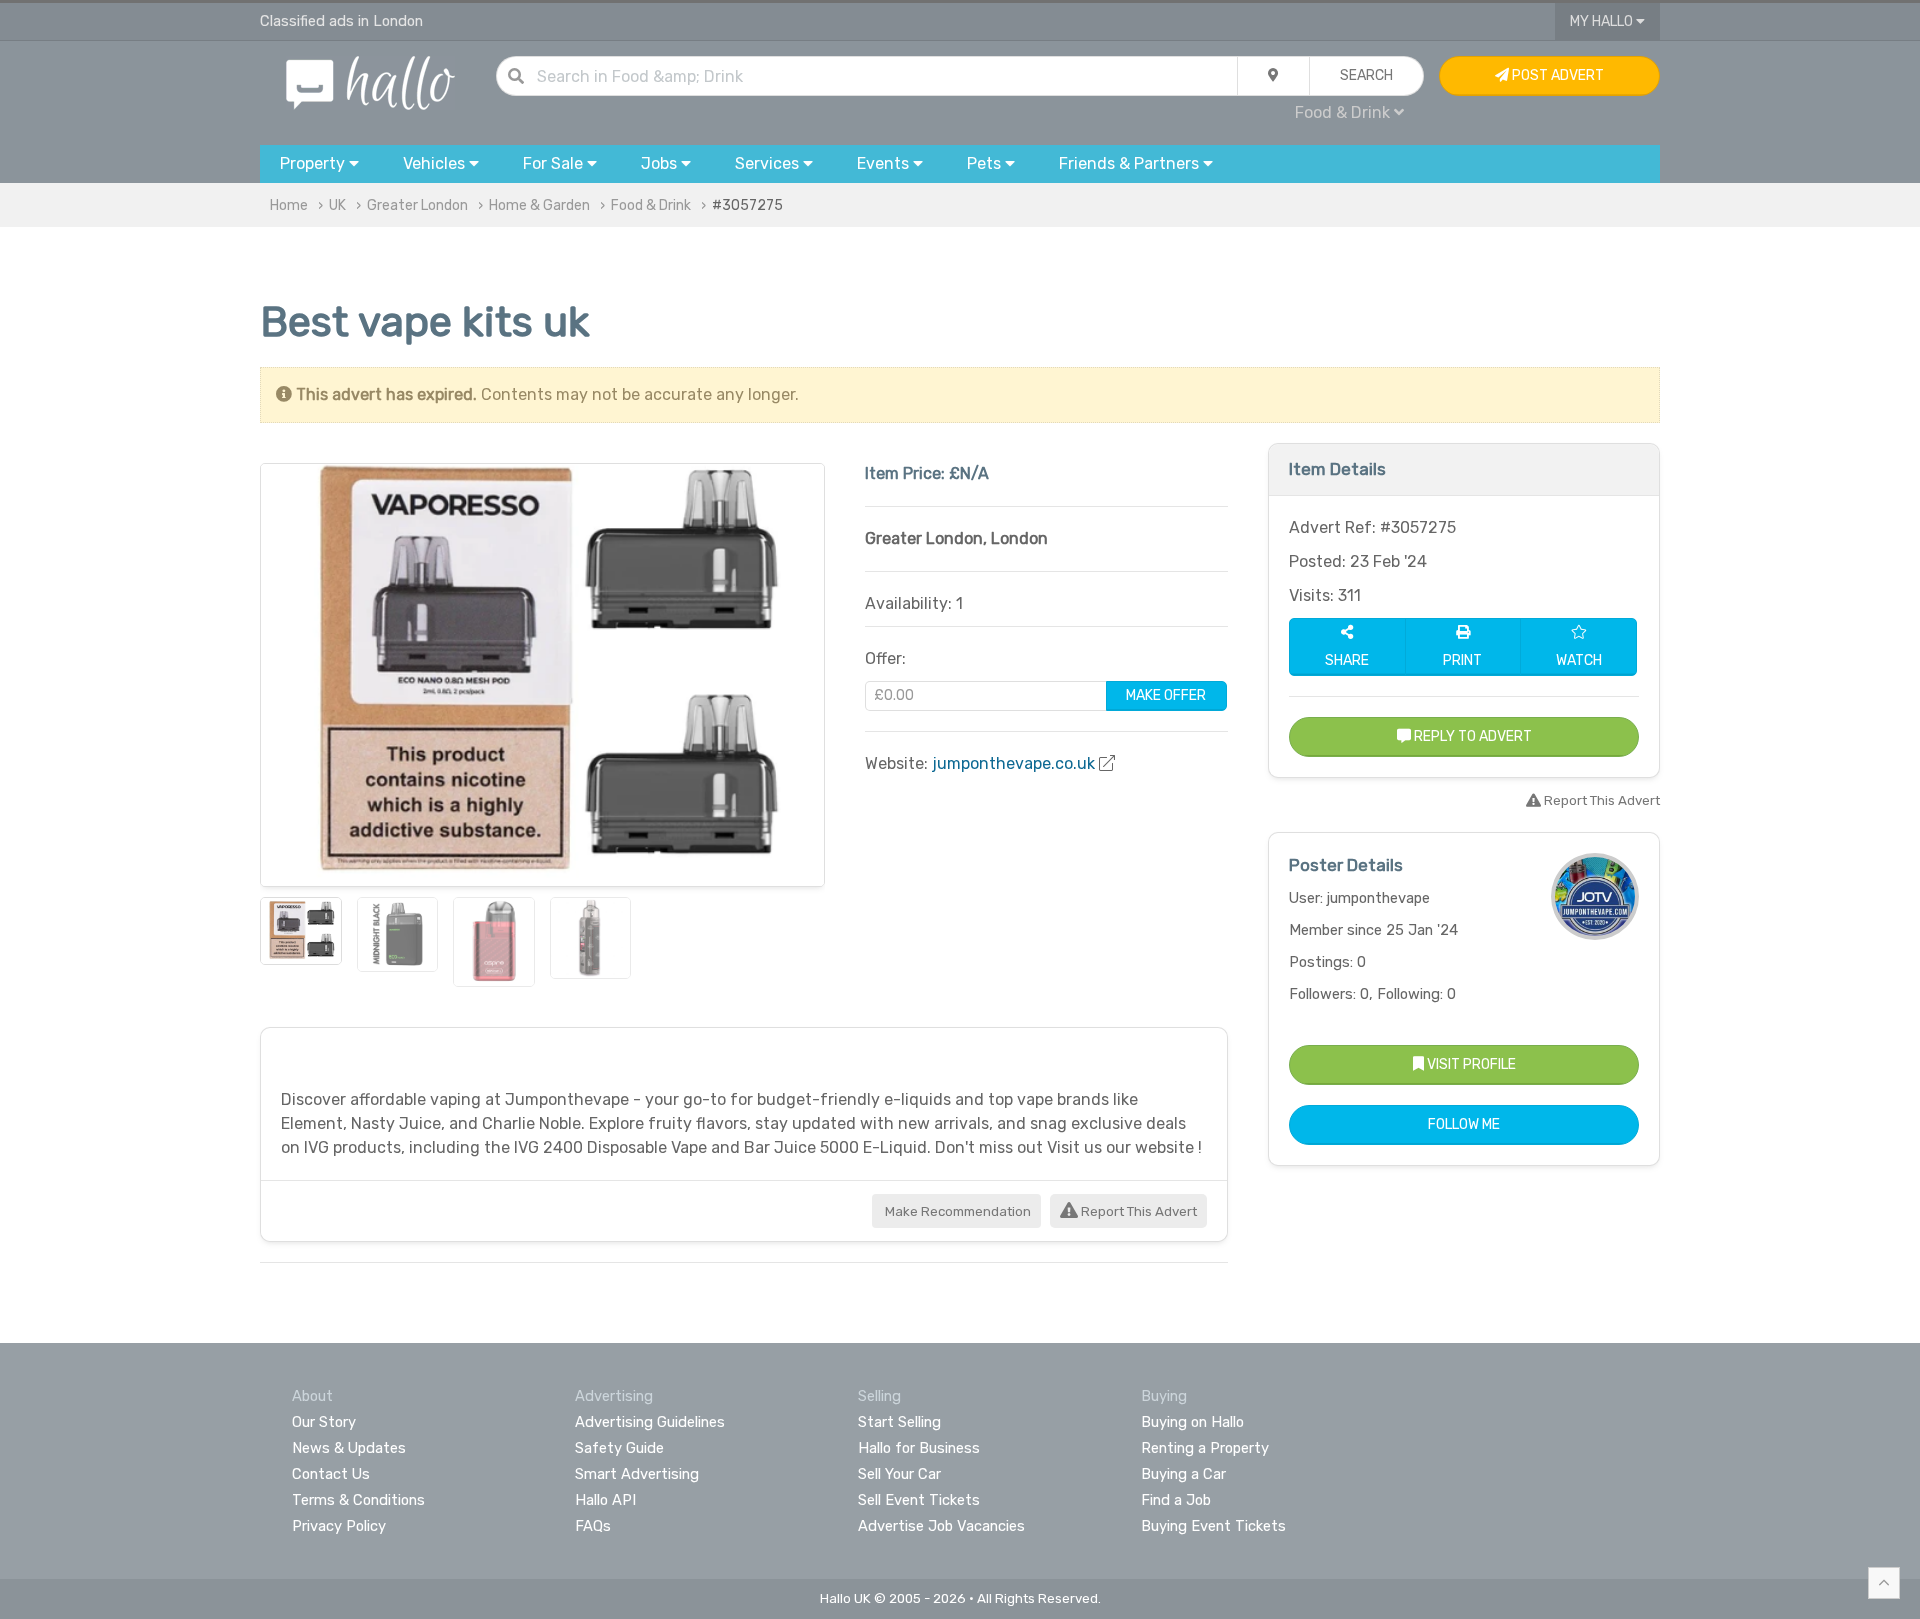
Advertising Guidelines (650, 1422)
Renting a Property (1205, 1448)
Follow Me (1464, 1124)
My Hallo (1603, 21)
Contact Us (331, 1474)
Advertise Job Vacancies (941, 1526)
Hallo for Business (919, 1448)
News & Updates (349, 1448)
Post (1556, 75)
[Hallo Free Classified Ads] (370, 81)
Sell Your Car (899, 1474)
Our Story (324, 1422)
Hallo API (605, 1500)
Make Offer (1166, 695)
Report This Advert (1137, 1211)
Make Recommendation (956, 1211)
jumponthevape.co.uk (1013, 763)
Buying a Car (1183, 1474)
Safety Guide (619, 1448)
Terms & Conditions (358, 1500)
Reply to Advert (1471, 736)
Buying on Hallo (1192, 1422)
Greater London (417, 205)
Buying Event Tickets (1213, 1526)
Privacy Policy (339, 1526)
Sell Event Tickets (919, 1500)
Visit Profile (1470, 1064)
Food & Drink (651, 205)
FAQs (593, 1526)
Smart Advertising (637, 1474)
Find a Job (1176, 1500)
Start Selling (899, 1422)
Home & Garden (539, 205)
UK (337, 205)
